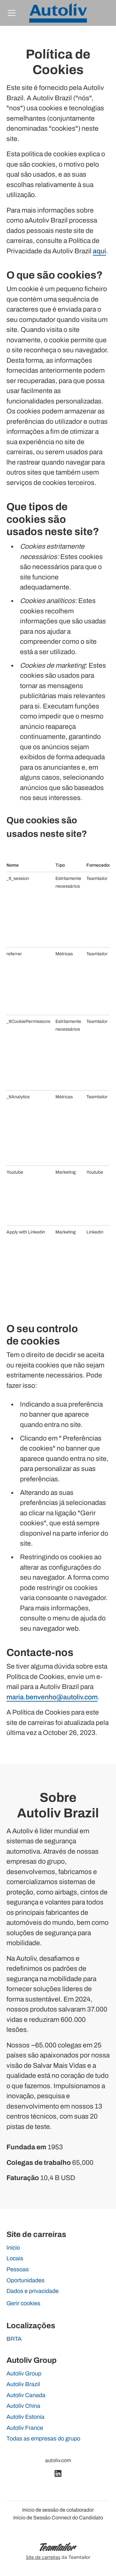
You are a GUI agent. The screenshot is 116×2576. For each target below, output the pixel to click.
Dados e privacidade (33, 2291)
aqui (99, 251)
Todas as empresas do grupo (43, 2439)
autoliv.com (58, 2460)
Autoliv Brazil (23, 2384)
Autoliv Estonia (25, 2417)
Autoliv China (23, 2406)
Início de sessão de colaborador (58, 2510)
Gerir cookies (23, 2303)
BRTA (14, 2339)
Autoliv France (25, 2428)
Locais (15, 2258)
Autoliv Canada (26, 2395)
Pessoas (18, 2269)
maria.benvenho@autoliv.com (52, 1697)
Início (13, 2248)
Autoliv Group (24, 2373)
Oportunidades (25, 2280)
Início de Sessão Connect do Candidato (58, 2518)
